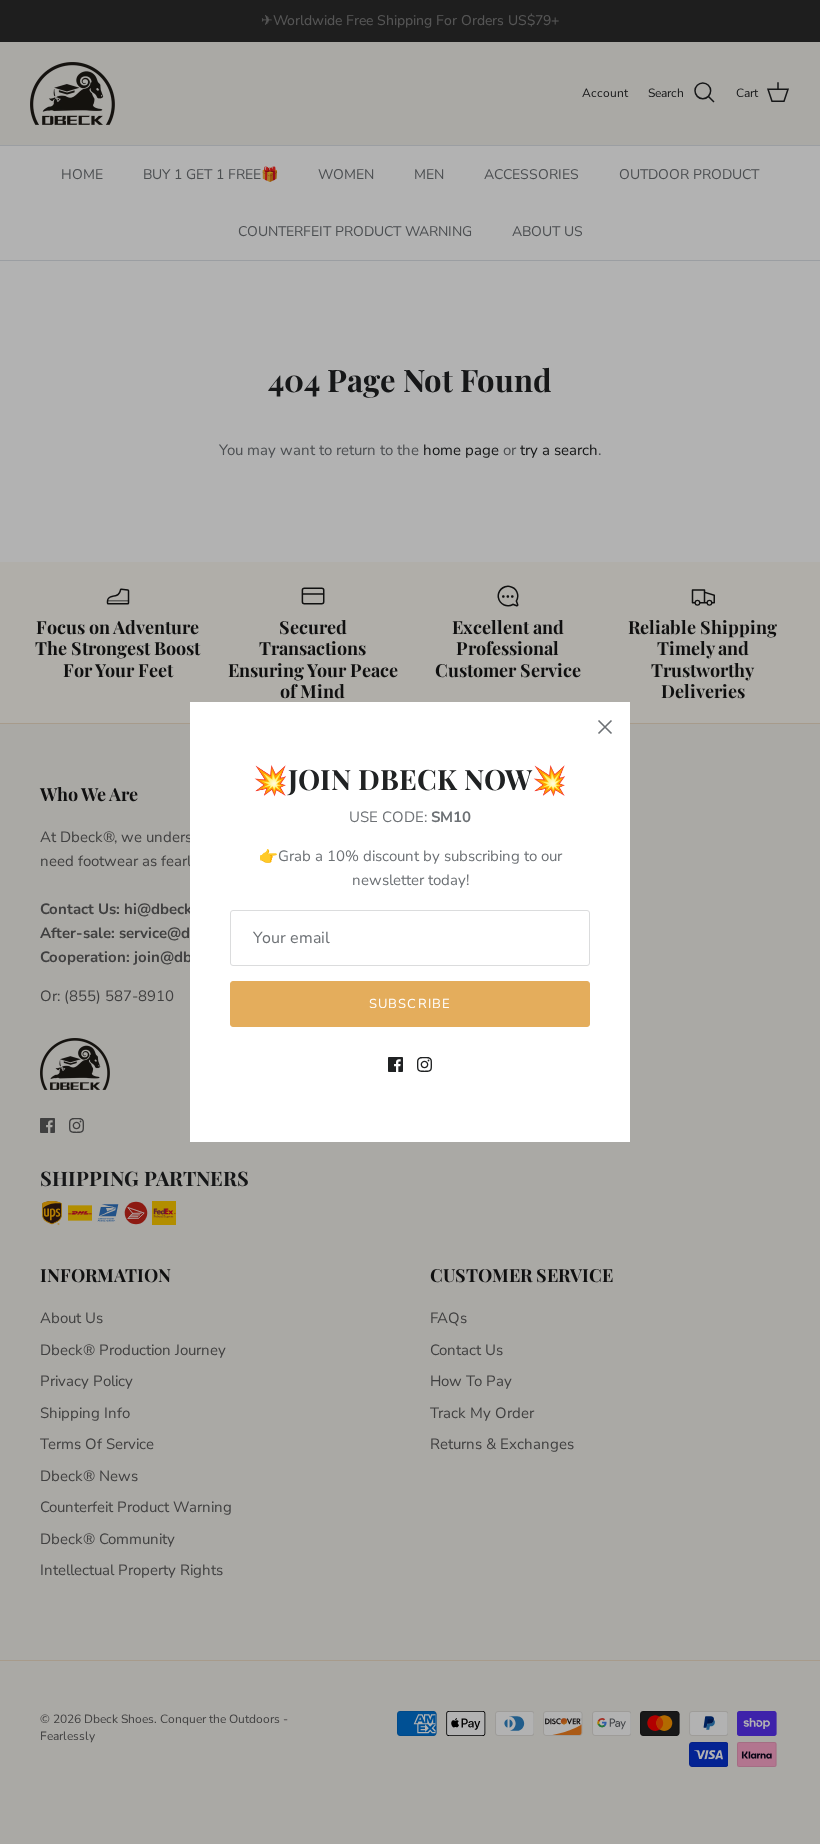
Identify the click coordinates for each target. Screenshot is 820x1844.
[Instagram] (424, 1064)
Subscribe (409, 1004)
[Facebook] (395, 1064)
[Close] (605, 727)
